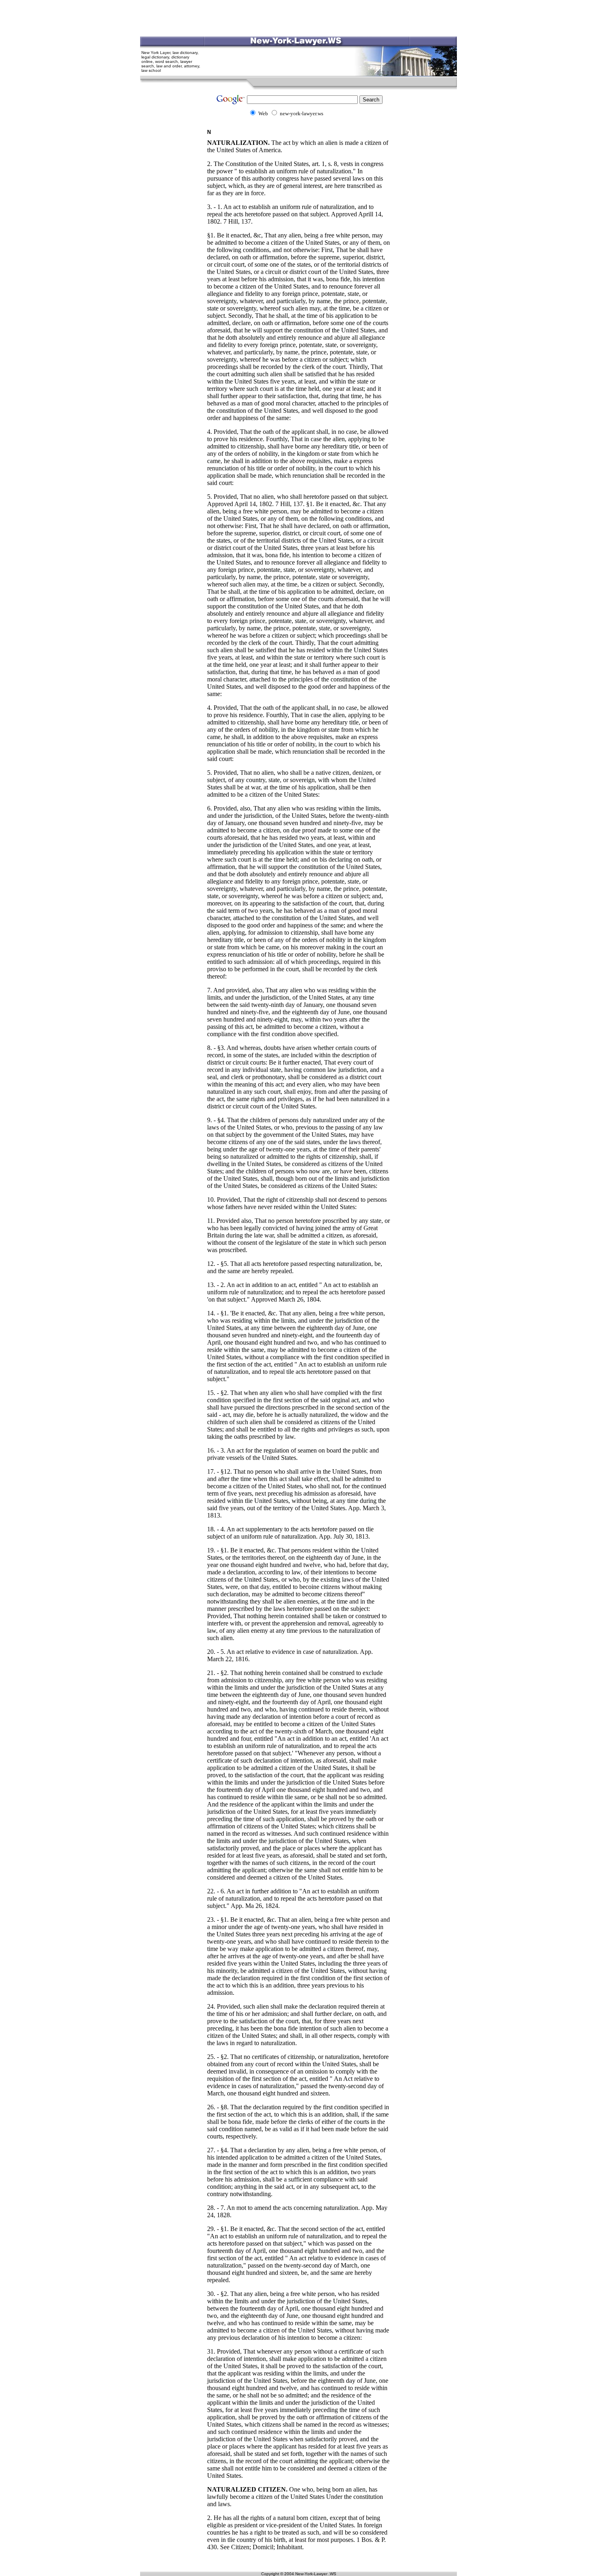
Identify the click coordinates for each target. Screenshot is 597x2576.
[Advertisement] (298, 18)
